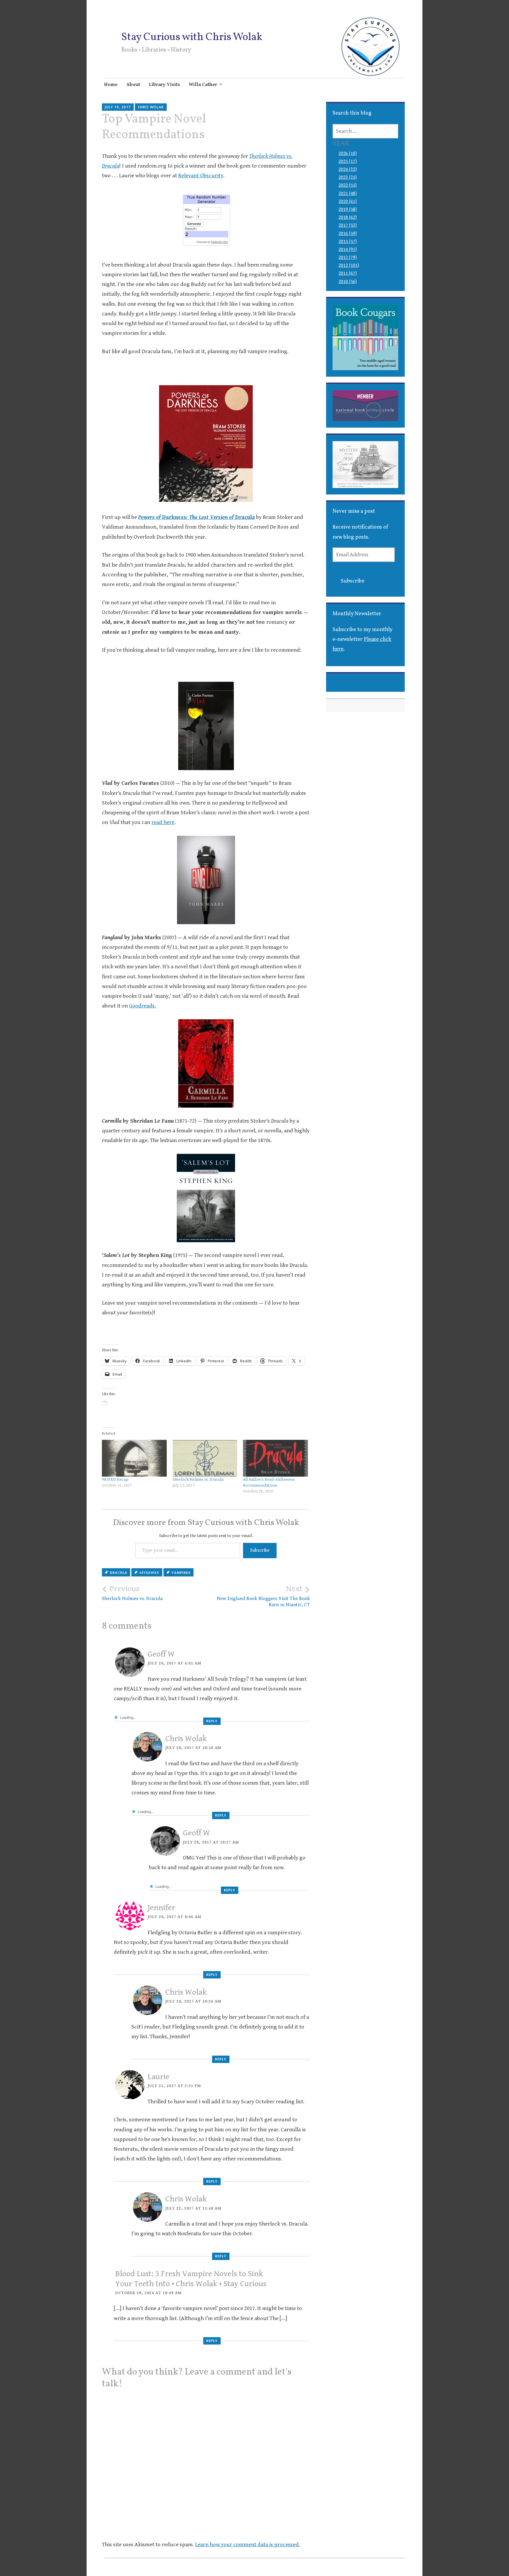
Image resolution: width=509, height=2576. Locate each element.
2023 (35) (348, 177)
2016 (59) (348, 234)
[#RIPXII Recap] (134, 1458)
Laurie (158, 2077)
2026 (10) (348, 154)
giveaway (149, 1573)
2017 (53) (348, 225)
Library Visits (165, 85)
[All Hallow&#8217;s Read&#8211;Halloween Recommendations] (275, 1458)
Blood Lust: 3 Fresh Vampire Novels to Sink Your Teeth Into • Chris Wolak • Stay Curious (191, 2279)
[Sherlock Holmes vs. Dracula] (205, 1458)
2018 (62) (348, 217)
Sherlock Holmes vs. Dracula (198, 1480)
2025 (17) (348, 162)
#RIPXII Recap (115, 1480)
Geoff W (161, 1654)
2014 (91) (348, 250)
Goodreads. (142, 1006)
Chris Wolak (151, 107)
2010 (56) (348, 282)
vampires (181, 1573)
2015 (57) (348, 242)
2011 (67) (348, 273)
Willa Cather (203, 85)
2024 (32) (348, 169)
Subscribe (260, 1550)
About (133, 85)
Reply (212, 1721)
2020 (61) (348, 202)
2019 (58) (348, 210)
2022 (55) (348, 185)
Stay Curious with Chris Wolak (192, 37)
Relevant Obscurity (201, 176)
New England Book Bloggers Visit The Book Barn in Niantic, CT (263, 1596)
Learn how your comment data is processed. (247, 2544)
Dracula (119, 1573)
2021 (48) (348, 194)
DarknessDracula (196, 517)
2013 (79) (348, 258)
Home (111, 85)
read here (163, 822)
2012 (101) (349, 265)
